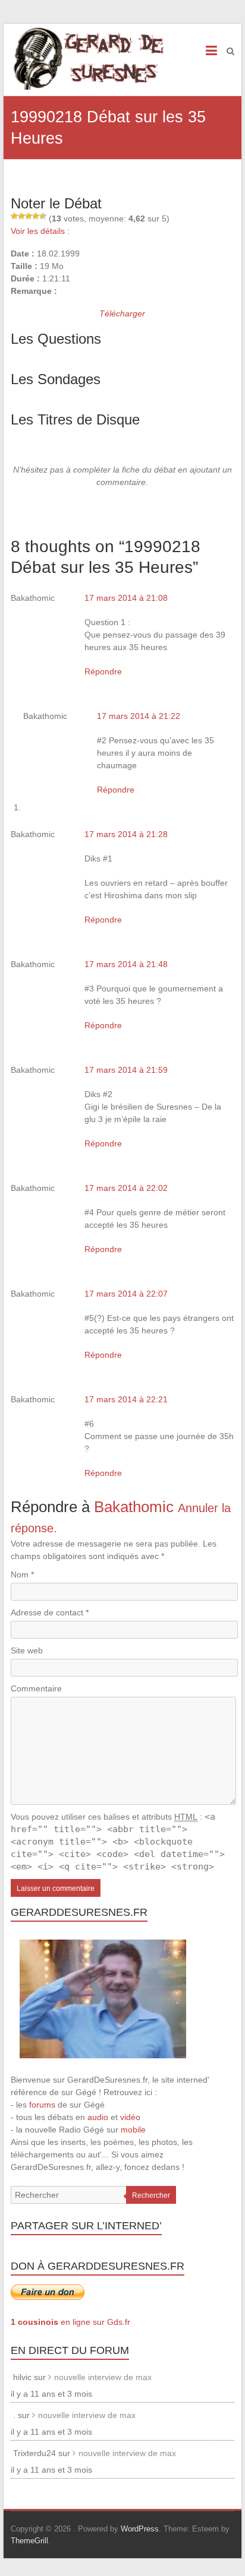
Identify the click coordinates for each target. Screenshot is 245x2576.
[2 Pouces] (21, 216)
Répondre (103, 671)
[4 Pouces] (36, 216)
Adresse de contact (50, 1612)
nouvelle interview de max (103, 2377)
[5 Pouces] (43, 216)
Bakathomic (134, 1507)
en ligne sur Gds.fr (70, 2322)
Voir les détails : (40, 231)
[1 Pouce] (14, 216)
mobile (133, 2130)
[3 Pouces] (29, 216)
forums (42, 2105)
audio (98, 2117)
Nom (22, 1574)
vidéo (130, 2117)
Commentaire (36, 1688)
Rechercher (151, 2195)
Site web (27, 1650)
